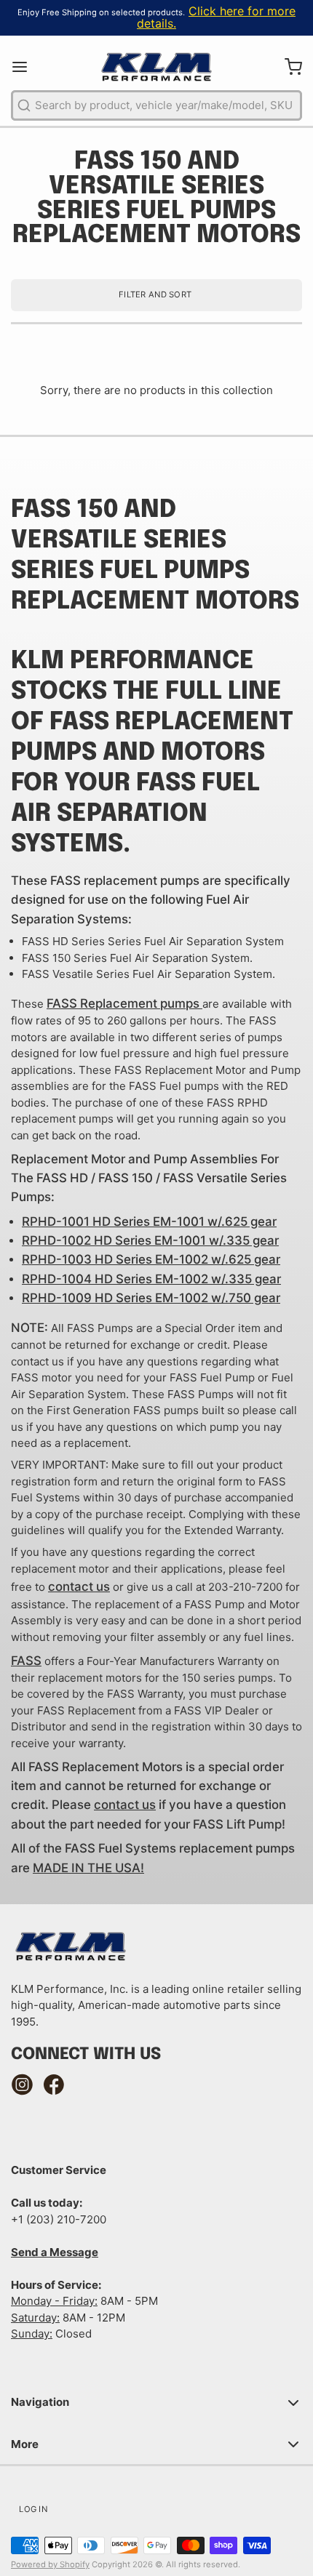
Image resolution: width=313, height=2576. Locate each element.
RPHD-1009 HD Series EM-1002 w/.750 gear (151, 1298)
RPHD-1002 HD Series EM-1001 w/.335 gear (150, 1240)
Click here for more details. (216, 17)
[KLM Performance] (156, 67)
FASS (26, 1661)
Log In (33, 2509)
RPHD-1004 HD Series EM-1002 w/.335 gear (151, 1279)
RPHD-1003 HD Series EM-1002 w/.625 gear (151, 1259)
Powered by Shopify (50, 2564)
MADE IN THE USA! (88, 1868)
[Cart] (288, 67)
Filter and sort (155, 294)
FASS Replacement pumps (123, 1003)
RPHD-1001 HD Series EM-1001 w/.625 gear (149, 1221)
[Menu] (25, 67)
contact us (79, 1586)
